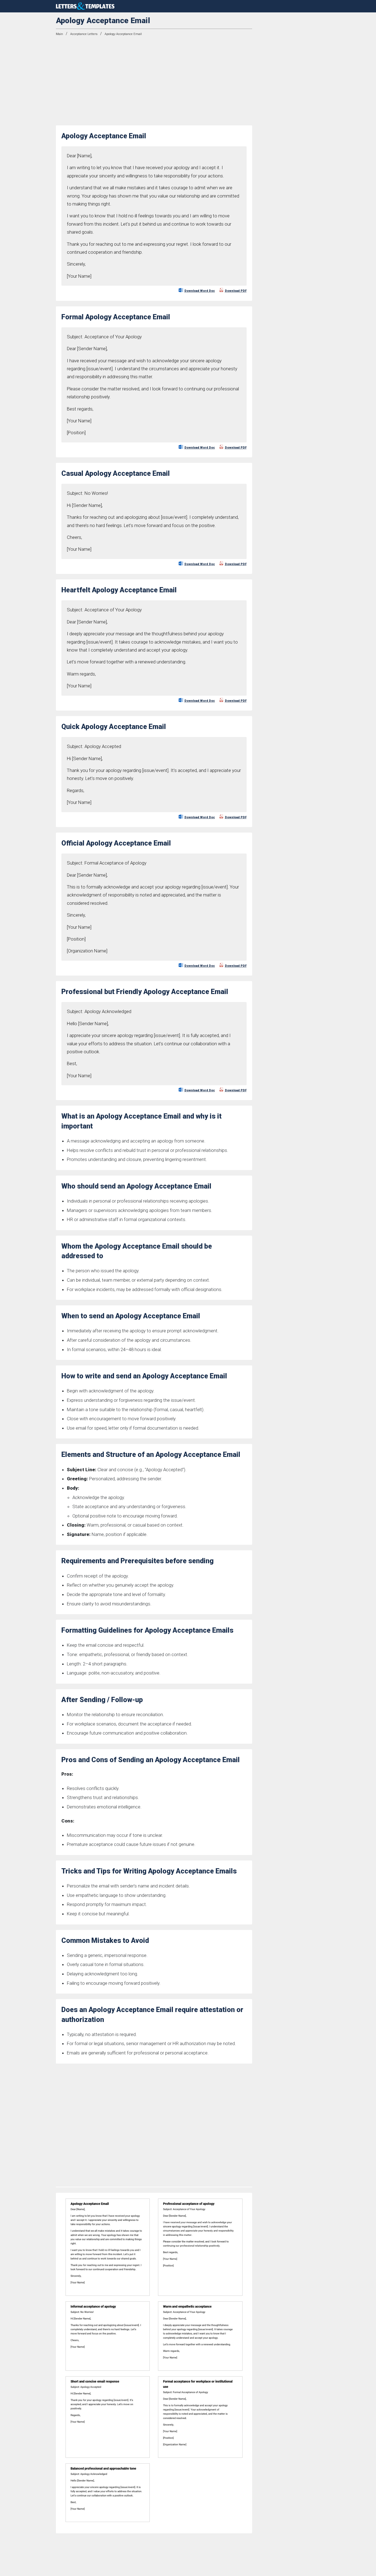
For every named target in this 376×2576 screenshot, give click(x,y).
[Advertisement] (154, 81)
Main (59, 34)
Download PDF (236, 291)
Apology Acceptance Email (123, 34)
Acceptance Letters (84, 34)
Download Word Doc (200, 291)
